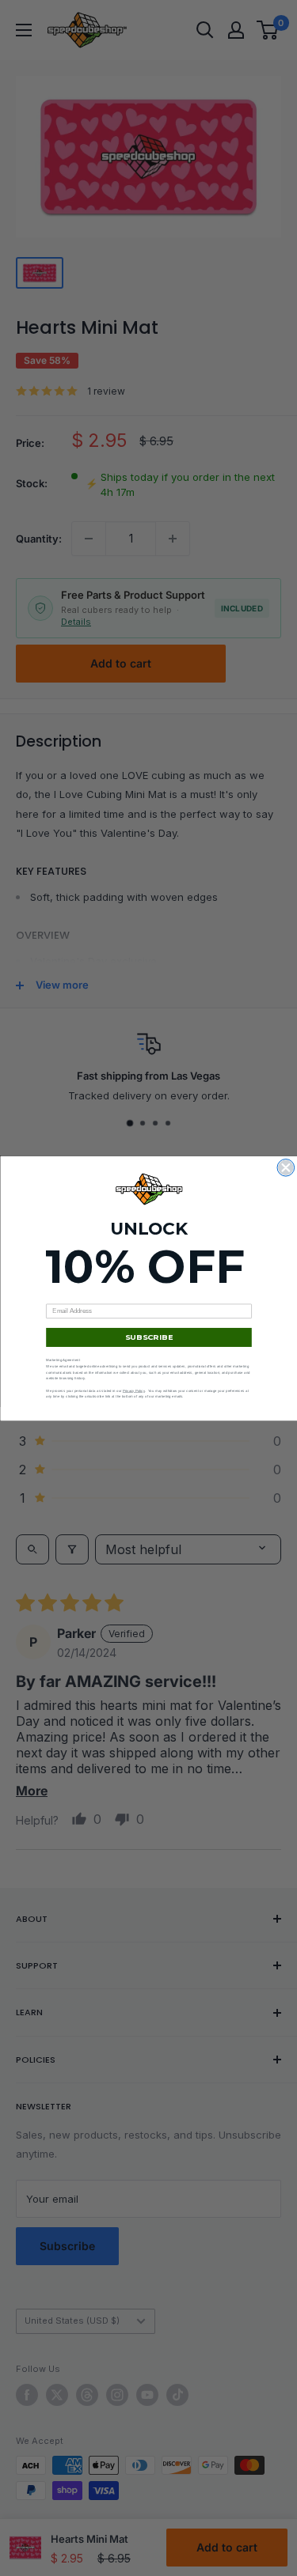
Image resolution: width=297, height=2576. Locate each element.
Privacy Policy (133, 1390)
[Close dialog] (286, 1167)
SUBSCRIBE (148, 1337)
